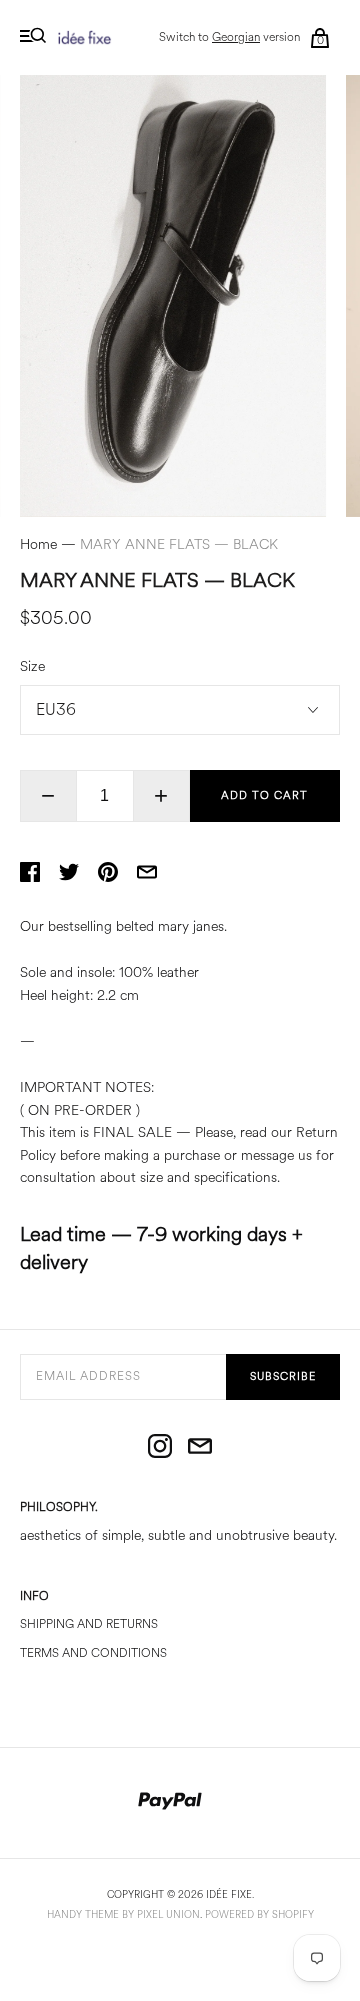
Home (38, 544)
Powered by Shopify (259, 1915)
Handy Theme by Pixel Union (123, 1915)
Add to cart (264, 795)
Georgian (236, 37)
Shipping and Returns (89, 1624)
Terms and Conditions (93, 1653)
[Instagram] (160, 1448)
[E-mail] (200, 1448)
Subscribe (283, 1376)
